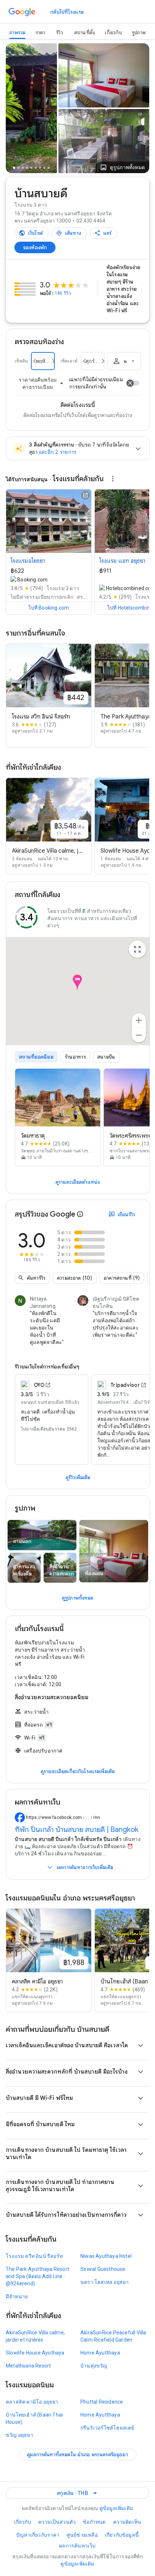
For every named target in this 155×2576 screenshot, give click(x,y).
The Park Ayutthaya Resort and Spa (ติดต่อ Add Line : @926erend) (37, 2276)
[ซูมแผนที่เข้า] (139, 1020)
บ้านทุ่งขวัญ (94, 2366)
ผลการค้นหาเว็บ (77, 2546)
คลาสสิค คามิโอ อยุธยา (32, 2402)
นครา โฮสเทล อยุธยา (105, 2282)
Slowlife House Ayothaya (35, 2353)
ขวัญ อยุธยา (19, 2435)
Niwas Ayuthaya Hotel (106, 2256)
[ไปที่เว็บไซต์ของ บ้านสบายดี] (32, 233)
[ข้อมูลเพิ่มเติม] (80, 1214)
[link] (67, 12)
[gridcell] (104, 75)
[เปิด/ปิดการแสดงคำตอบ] (141, 2045)
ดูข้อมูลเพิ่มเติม (116, 2508)
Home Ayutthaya (100, 2353)
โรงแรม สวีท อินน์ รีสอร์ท (34, 2256)
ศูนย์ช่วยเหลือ (82, 2535)
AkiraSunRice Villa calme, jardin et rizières (35, 2336)
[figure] (78, 994)
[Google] (22, 12)
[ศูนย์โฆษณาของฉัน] (112, 478)
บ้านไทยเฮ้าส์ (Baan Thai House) (34, 2418)
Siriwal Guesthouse (103, 2269)
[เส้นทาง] (69, 233)
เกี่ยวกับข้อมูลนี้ (122, 2535)
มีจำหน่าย (17, 2296)
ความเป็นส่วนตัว (57, 2522)
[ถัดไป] (48, 110)
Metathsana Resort (28, 2366)
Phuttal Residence (102, 2402)
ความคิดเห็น (127, 2522)
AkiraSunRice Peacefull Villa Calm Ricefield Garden (113, 2336)
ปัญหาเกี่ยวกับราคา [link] (38, 2535)
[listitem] (58, 1117)
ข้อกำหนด (94, 2522)
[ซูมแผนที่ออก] (139, 1035)
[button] (122, 167)
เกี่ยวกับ (23, 2522)
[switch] (133, 383)
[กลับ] (15, 110)
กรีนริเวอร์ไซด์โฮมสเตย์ (107, 2428)
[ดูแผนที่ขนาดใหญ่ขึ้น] (137, 949)
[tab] (17, 33)
